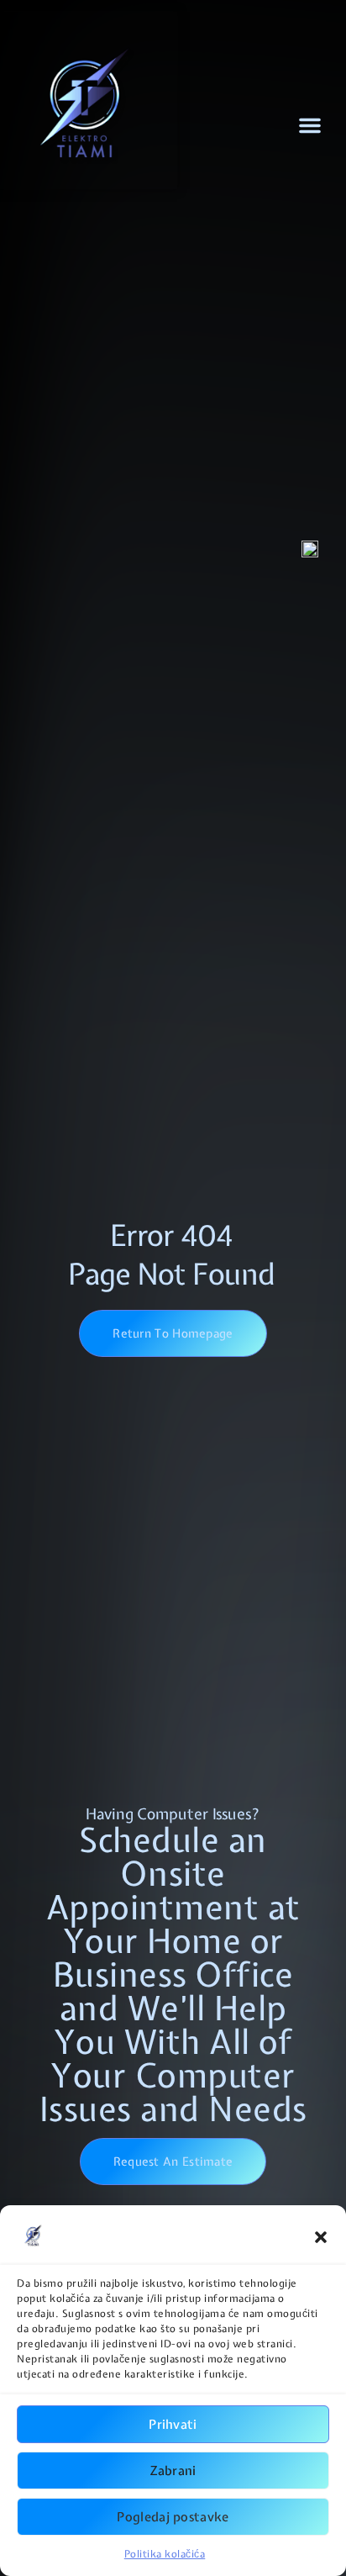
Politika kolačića (165, 2554)
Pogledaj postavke (173, 2517)
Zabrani (173, 2471)
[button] (321, 2237)
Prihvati (173, 2425)
